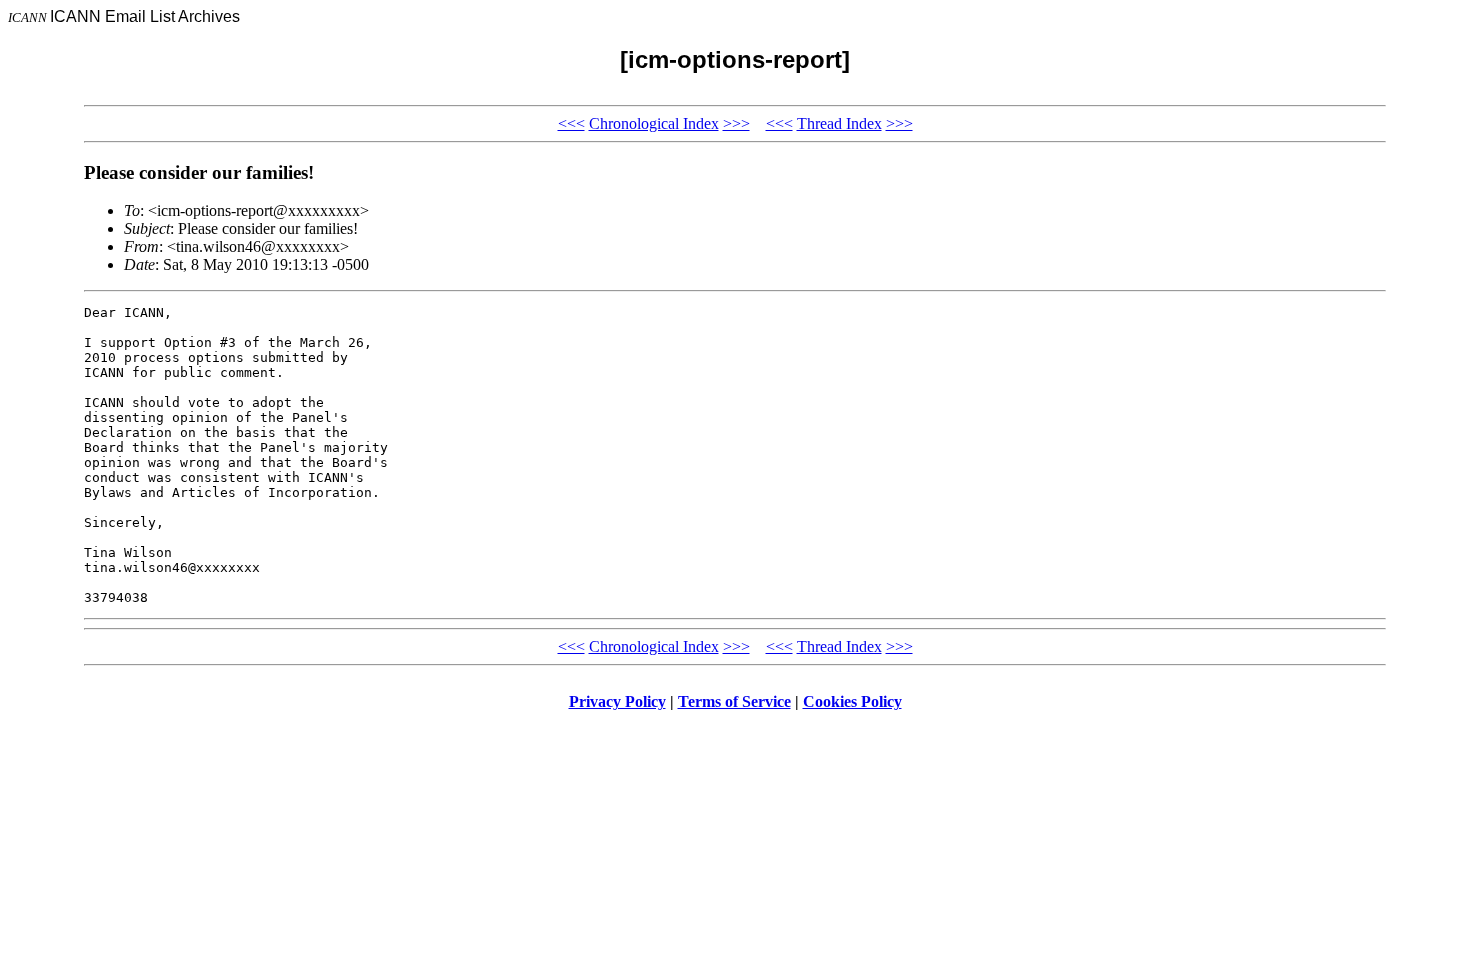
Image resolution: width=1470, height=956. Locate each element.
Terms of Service (734, 701)
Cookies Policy (852, 701)
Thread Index (839, 123)
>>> (736, 123)
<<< (571, 123)
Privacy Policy (617, 701)
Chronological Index (654, 123)
